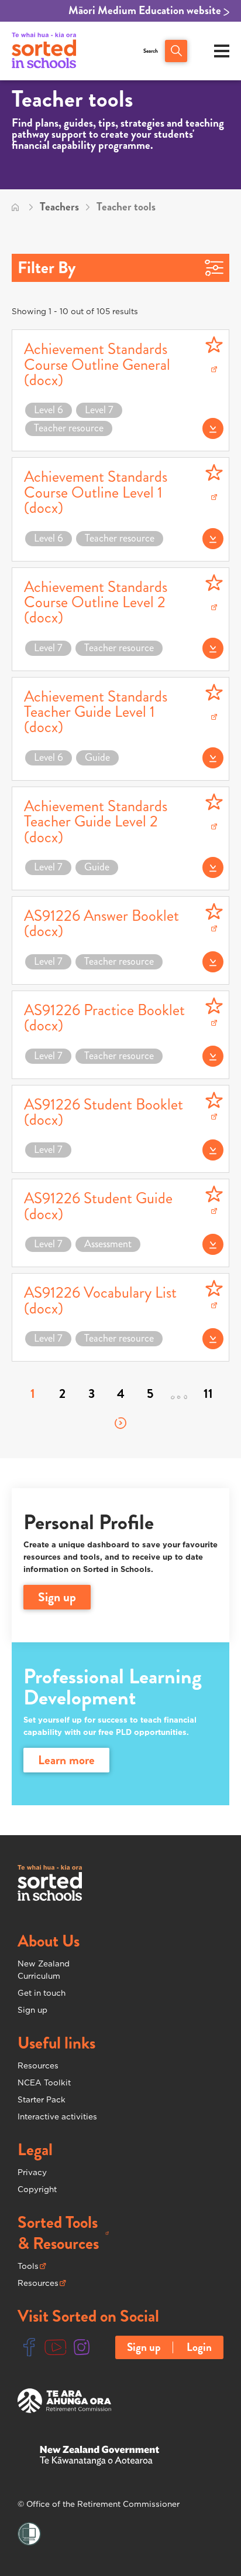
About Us (49, 1941)
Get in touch (42, 1993)
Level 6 (49, 410)
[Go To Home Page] (15, 207)
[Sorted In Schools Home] (50, 1883)
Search (151, 51)
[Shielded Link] (29, 2534)
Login (199, 2347)
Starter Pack (42, 2099)
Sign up (32, 2010)
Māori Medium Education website (146, 11)
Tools (32, 2267)
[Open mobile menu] (222, 51)
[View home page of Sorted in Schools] (44, 51)
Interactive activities (57, 2116)
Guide (97, 758)
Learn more (66, 1760)
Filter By (47, 268)
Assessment (108, 1244)
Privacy (32, 2172)
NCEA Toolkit (44, 2082)
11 (208, 1394)
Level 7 (99, 410)
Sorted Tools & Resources (63, 2233)
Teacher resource (69, 428)
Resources (38, 2065)
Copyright (37, 2189)
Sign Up (57, 1597)
